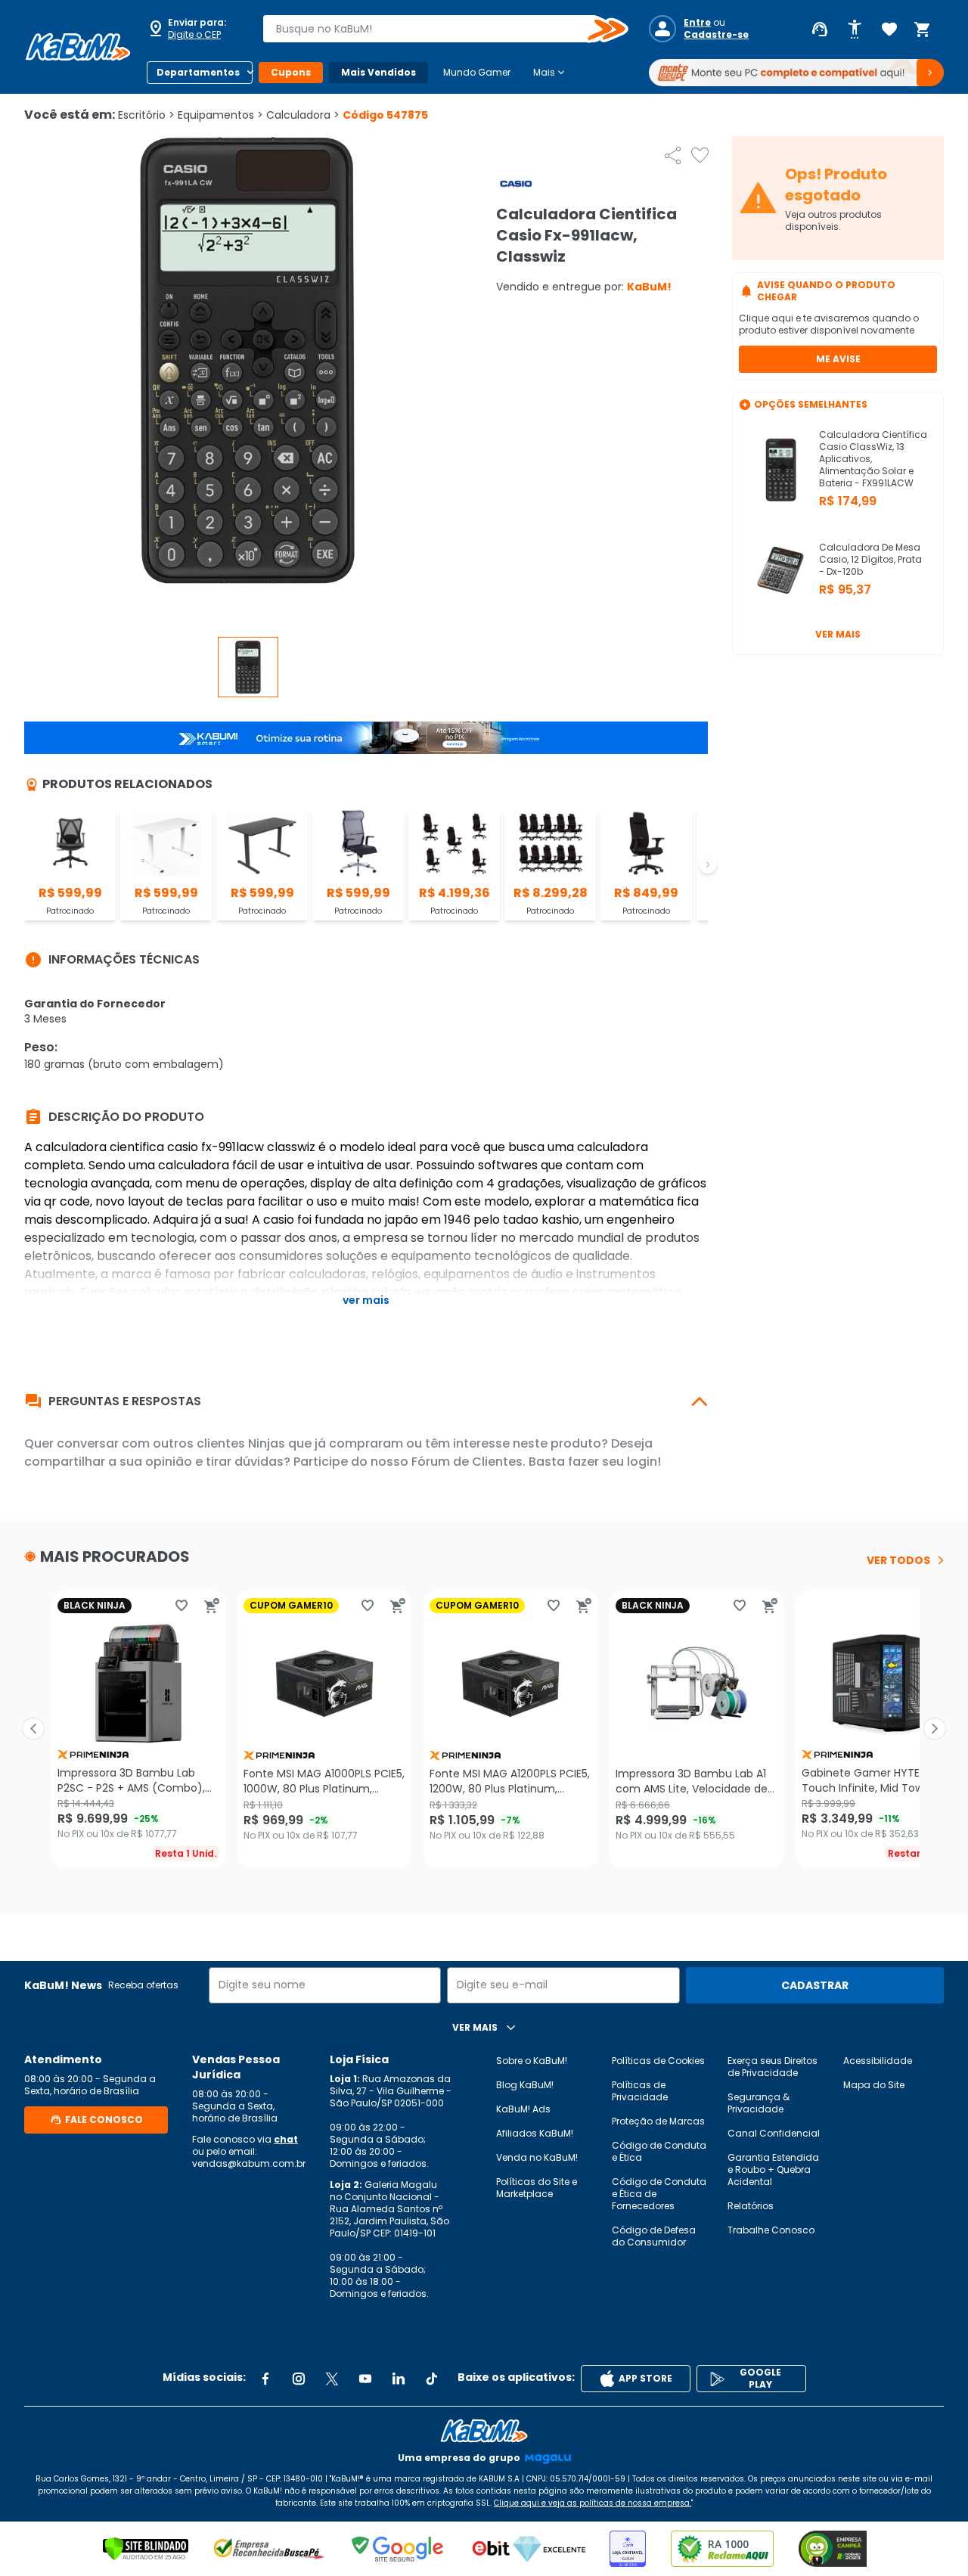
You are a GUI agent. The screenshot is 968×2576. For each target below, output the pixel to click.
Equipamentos (220, 115)
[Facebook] (265, 2379)
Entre (697, 23)
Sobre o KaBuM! (532, 2061)
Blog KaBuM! (525, 2085)
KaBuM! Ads (523, 2109)
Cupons (291, 72)
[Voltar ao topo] (484, 2431)
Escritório (146, 115)
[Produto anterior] (33, 1729)
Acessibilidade (878, 2061)
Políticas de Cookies (658, 2061)
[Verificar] (146, 2549)
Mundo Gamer (477, 72)
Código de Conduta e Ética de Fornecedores (659, 2194)
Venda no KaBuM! (537, 2157)
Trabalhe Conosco (771, 2230)
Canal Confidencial (774, 2133)
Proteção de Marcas (658, 2121)
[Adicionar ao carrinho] (212, 1606)
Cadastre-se (716, 35)
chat (286, 2139)
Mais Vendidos (379, 72)
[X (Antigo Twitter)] (332, 2379)
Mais (550, 73)
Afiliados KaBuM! (535, 2133)
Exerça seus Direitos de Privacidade (773, 2067)
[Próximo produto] (935, 1729)
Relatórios (751, 2206)
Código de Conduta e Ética (659, 2151)
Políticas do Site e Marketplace (537, 2188)
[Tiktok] (432, 2379)
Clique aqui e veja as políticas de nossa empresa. (593, 2503)
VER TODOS (898, 1560)
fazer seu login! (614, 1462)
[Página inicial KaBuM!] (78, 47)
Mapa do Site (874, 2085)
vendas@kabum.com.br (249, 2163)
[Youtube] (365, 2379)
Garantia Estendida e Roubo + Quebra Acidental (773, 2169)
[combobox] (435, 29)
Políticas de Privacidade (640, 2091)
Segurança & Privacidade (759, 2103)
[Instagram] (299, 2379)
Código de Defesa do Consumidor (654, 2236)
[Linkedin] (399, 2379)
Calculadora (303, 115)
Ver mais (838, 634)
